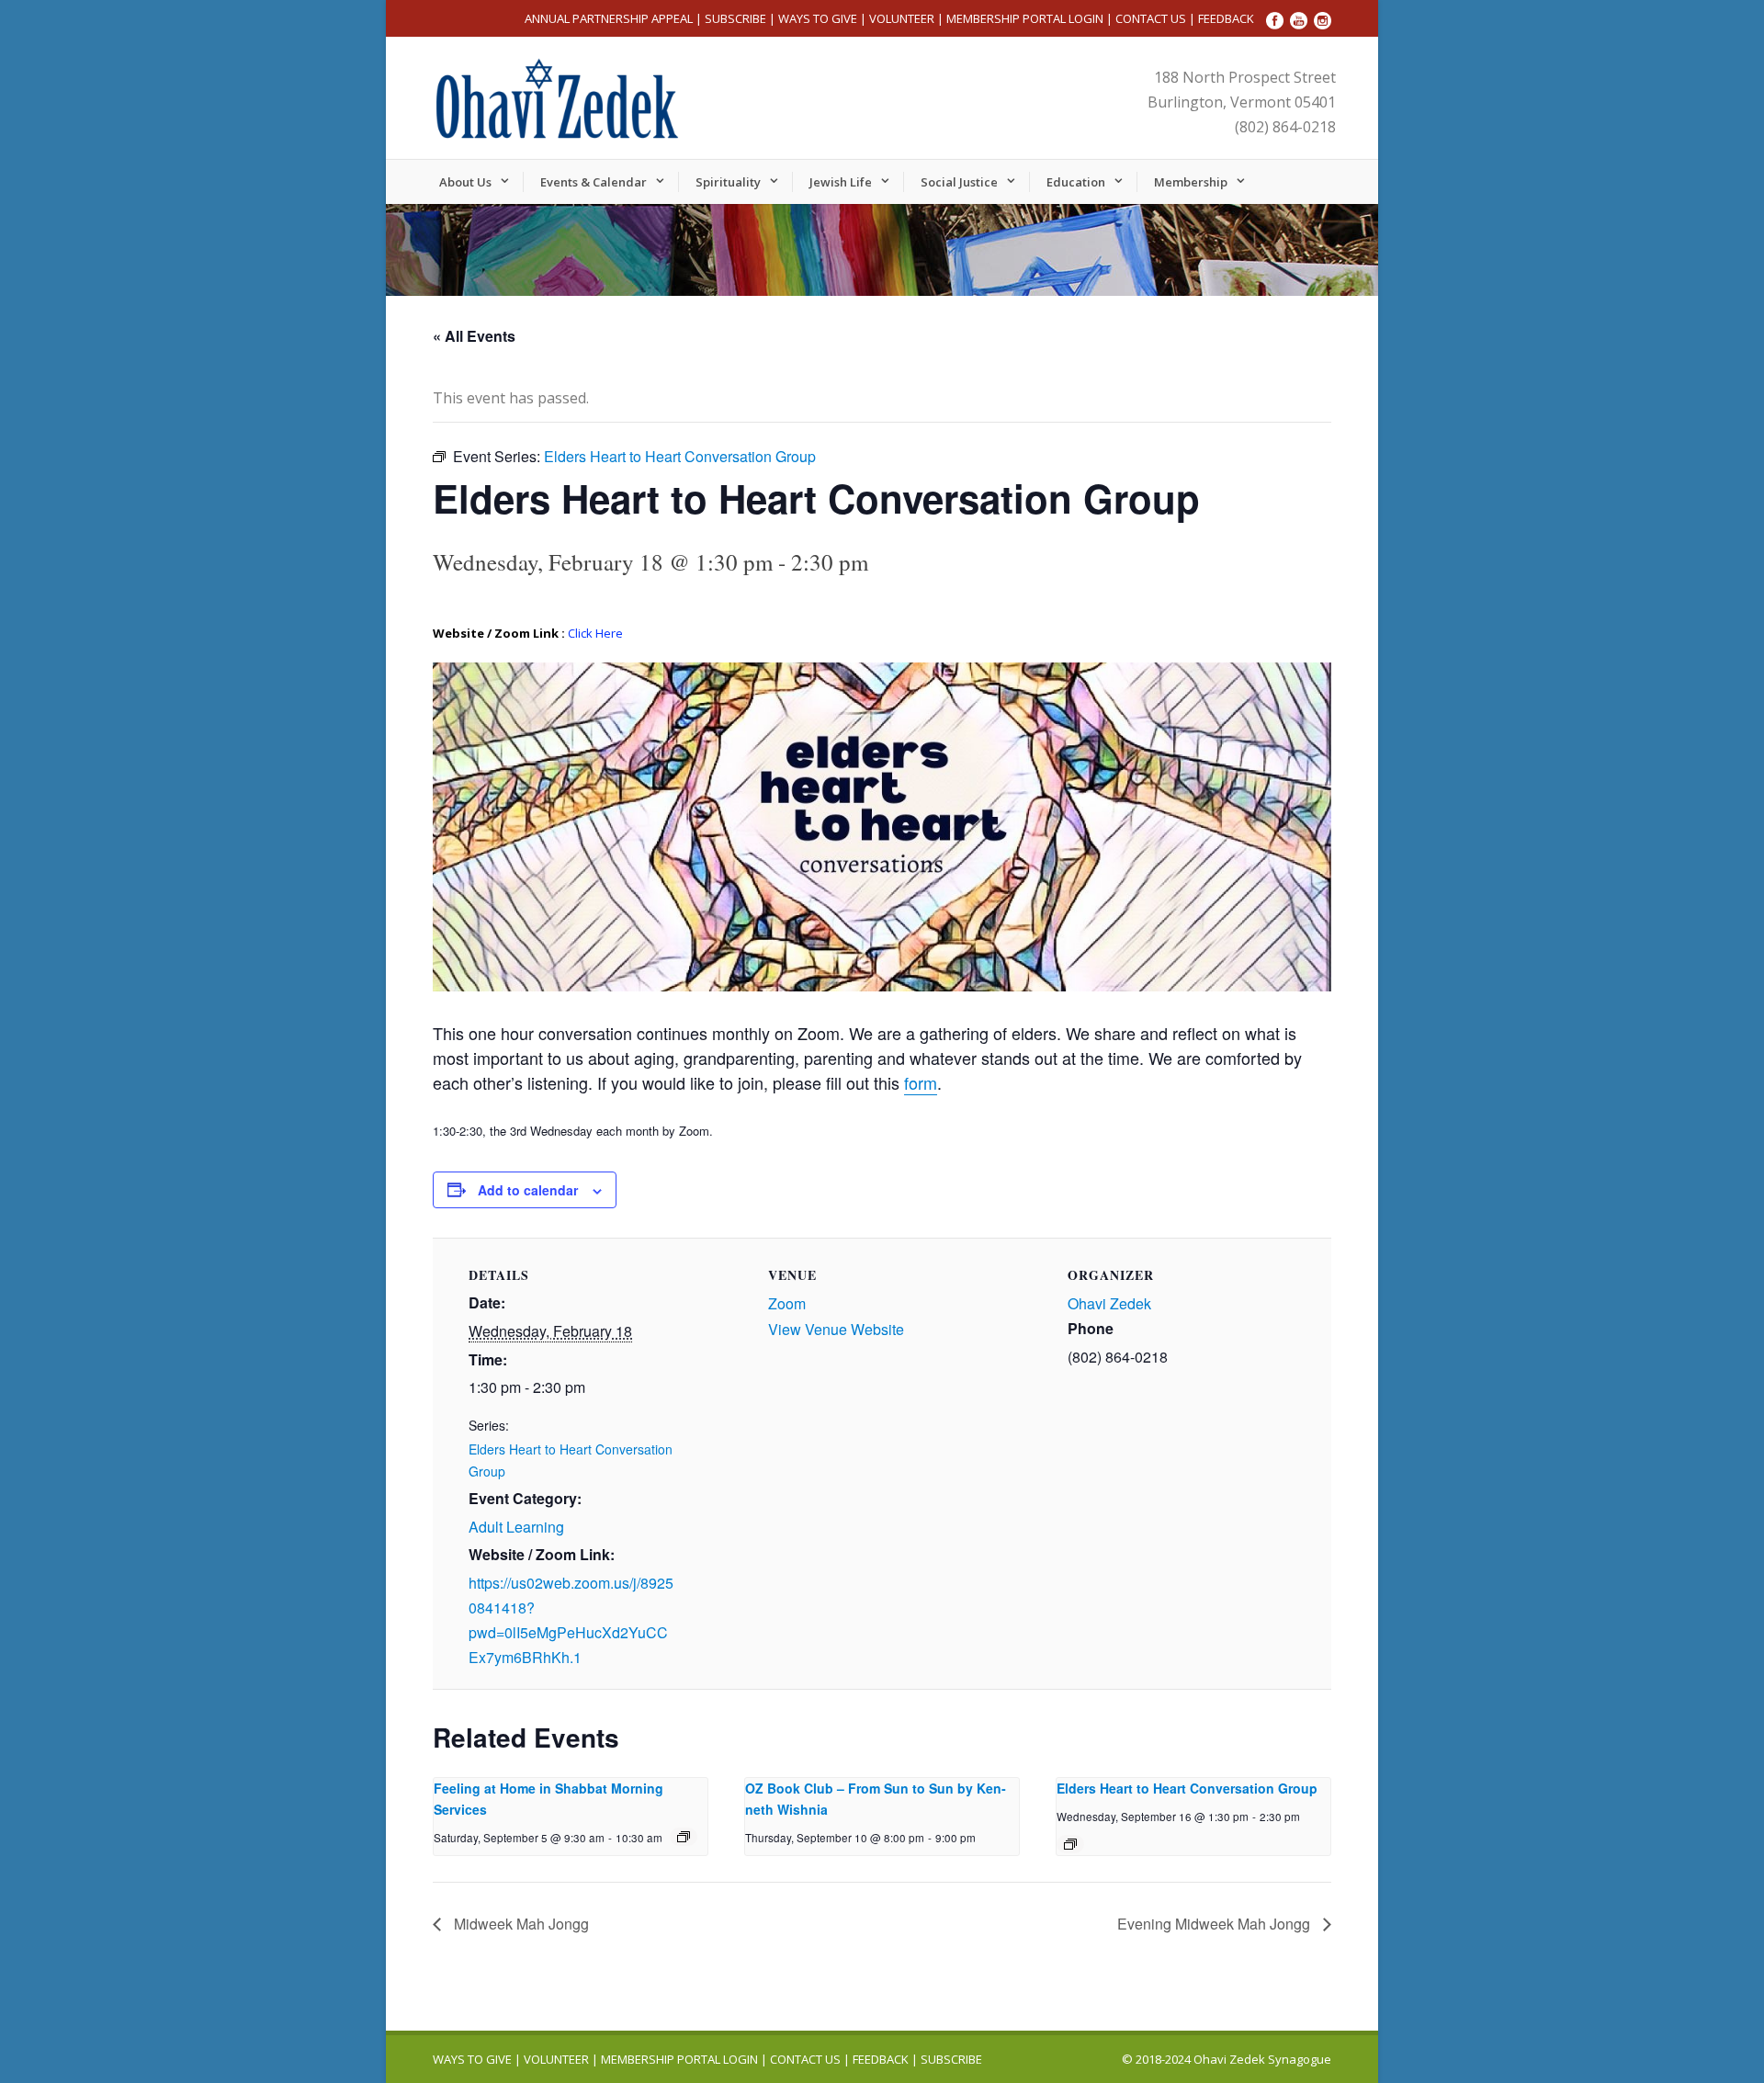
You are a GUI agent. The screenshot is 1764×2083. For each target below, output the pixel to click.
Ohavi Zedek (1109, 1303)
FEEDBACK (1226, 18)
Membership (1191, 182)
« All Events (474, 336)
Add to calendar (528, 1190)
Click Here (595, 633)
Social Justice (959, 182)
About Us (465, 182)
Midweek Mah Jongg (520, 1924)
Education (1076, 182)
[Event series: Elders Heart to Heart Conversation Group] (1070, 1844)
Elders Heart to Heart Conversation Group (1187, 1788)
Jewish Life (841, 182)
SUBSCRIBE (735, 18)
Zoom (787, 1303)
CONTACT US (1151, 18)
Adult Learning (516, 1527)
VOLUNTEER (902, 18)
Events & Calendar (594, 182)
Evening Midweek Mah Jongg (1216, 1924)
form (921, 1082)
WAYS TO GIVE (818, 18)
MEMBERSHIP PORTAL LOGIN (1025, 18)
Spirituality (728, 182)
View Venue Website (836, 1329)
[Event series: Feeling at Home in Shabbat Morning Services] (684, 1837)
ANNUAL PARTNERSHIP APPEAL (609, 18)
